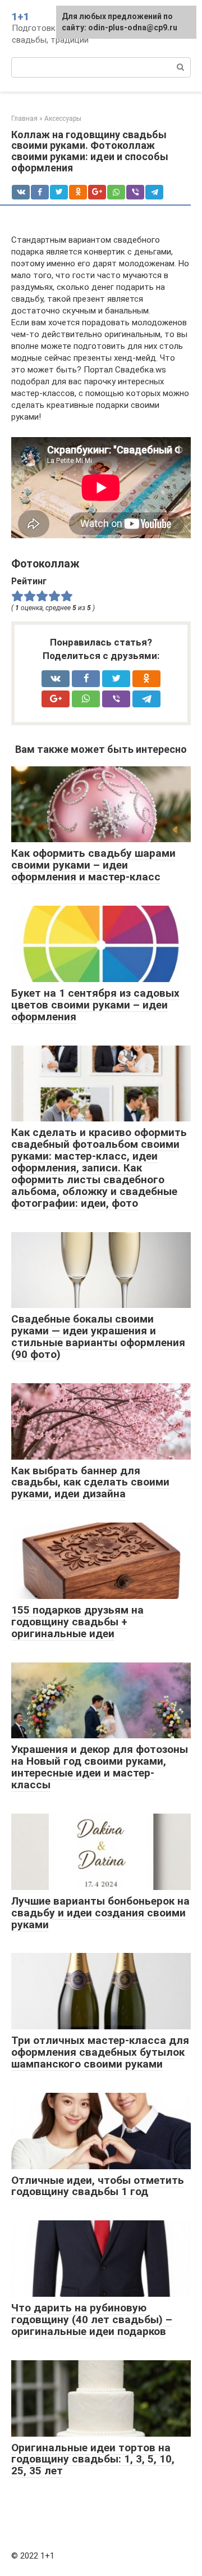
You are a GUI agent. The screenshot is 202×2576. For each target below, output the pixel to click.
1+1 (20, 17)
